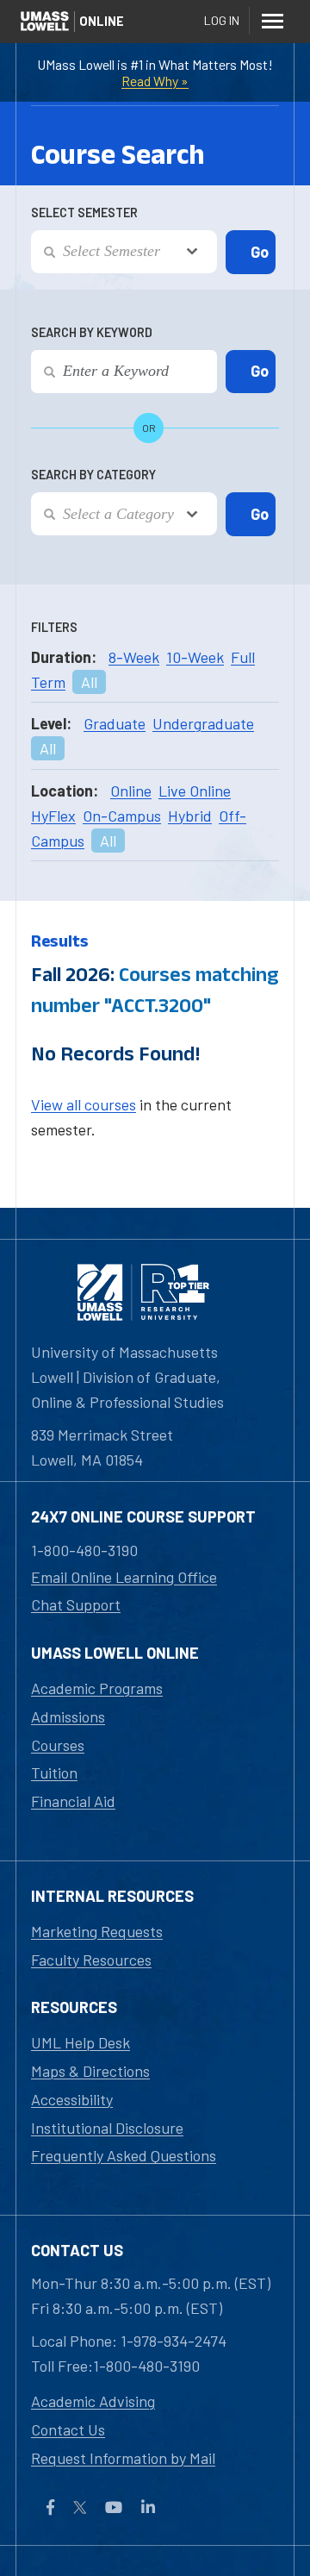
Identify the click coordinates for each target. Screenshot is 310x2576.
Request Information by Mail (123, 2458)
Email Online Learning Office (124, 1577)
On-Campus (122, 816)
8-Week (134, 657)
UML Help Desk (81, 2042)
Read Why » (155, 81)
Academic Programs (97, 1688)
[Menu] (272, 21)
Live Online (195, 791)
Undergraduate (203, 723)
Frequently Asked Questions (124, 2155)
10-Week (195, 657)
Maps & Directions (90, 2071)
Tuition (54, 1773)
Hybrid (190, 816)
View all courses (84, 1104)
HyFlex (53, 816)
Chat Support (76, 1604)
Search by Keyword (92, 332)
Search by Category (93, 475)
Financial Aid (73, 1801)
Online (131, 791)
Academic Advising (93, 2401)
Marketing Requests (97, 1931)
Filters (54, 627)
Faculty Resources (91, 1960)
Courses (58, 1745)
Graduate (115, 723)
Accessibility (72, 2099)
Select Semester (84, 213)
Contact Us (68, 2429)
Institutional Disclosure (107, 2128)
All (89, 682)
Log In (222, 20)
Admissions (68, 1716)
